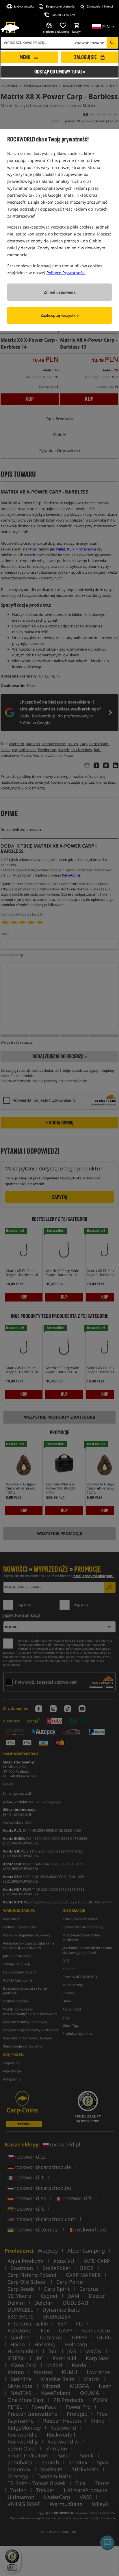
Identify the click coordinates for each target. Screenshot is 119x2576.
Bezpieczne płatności (61, 6)
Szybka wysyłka (24, 6)
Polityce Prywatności (66, 273)
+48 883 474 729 (63, 15)
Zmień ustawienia (60, 292)
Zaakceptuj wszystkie (60, 315)
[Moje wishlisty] (63, 25)
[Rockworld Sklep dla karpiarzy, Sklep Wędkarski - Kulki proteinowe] (10, 28)
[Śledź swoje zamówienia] (50, 25)
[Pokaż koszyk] (77, 25)
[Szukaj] (112, 43)
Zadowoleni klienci (100, 6)
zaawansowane (90, 43)
